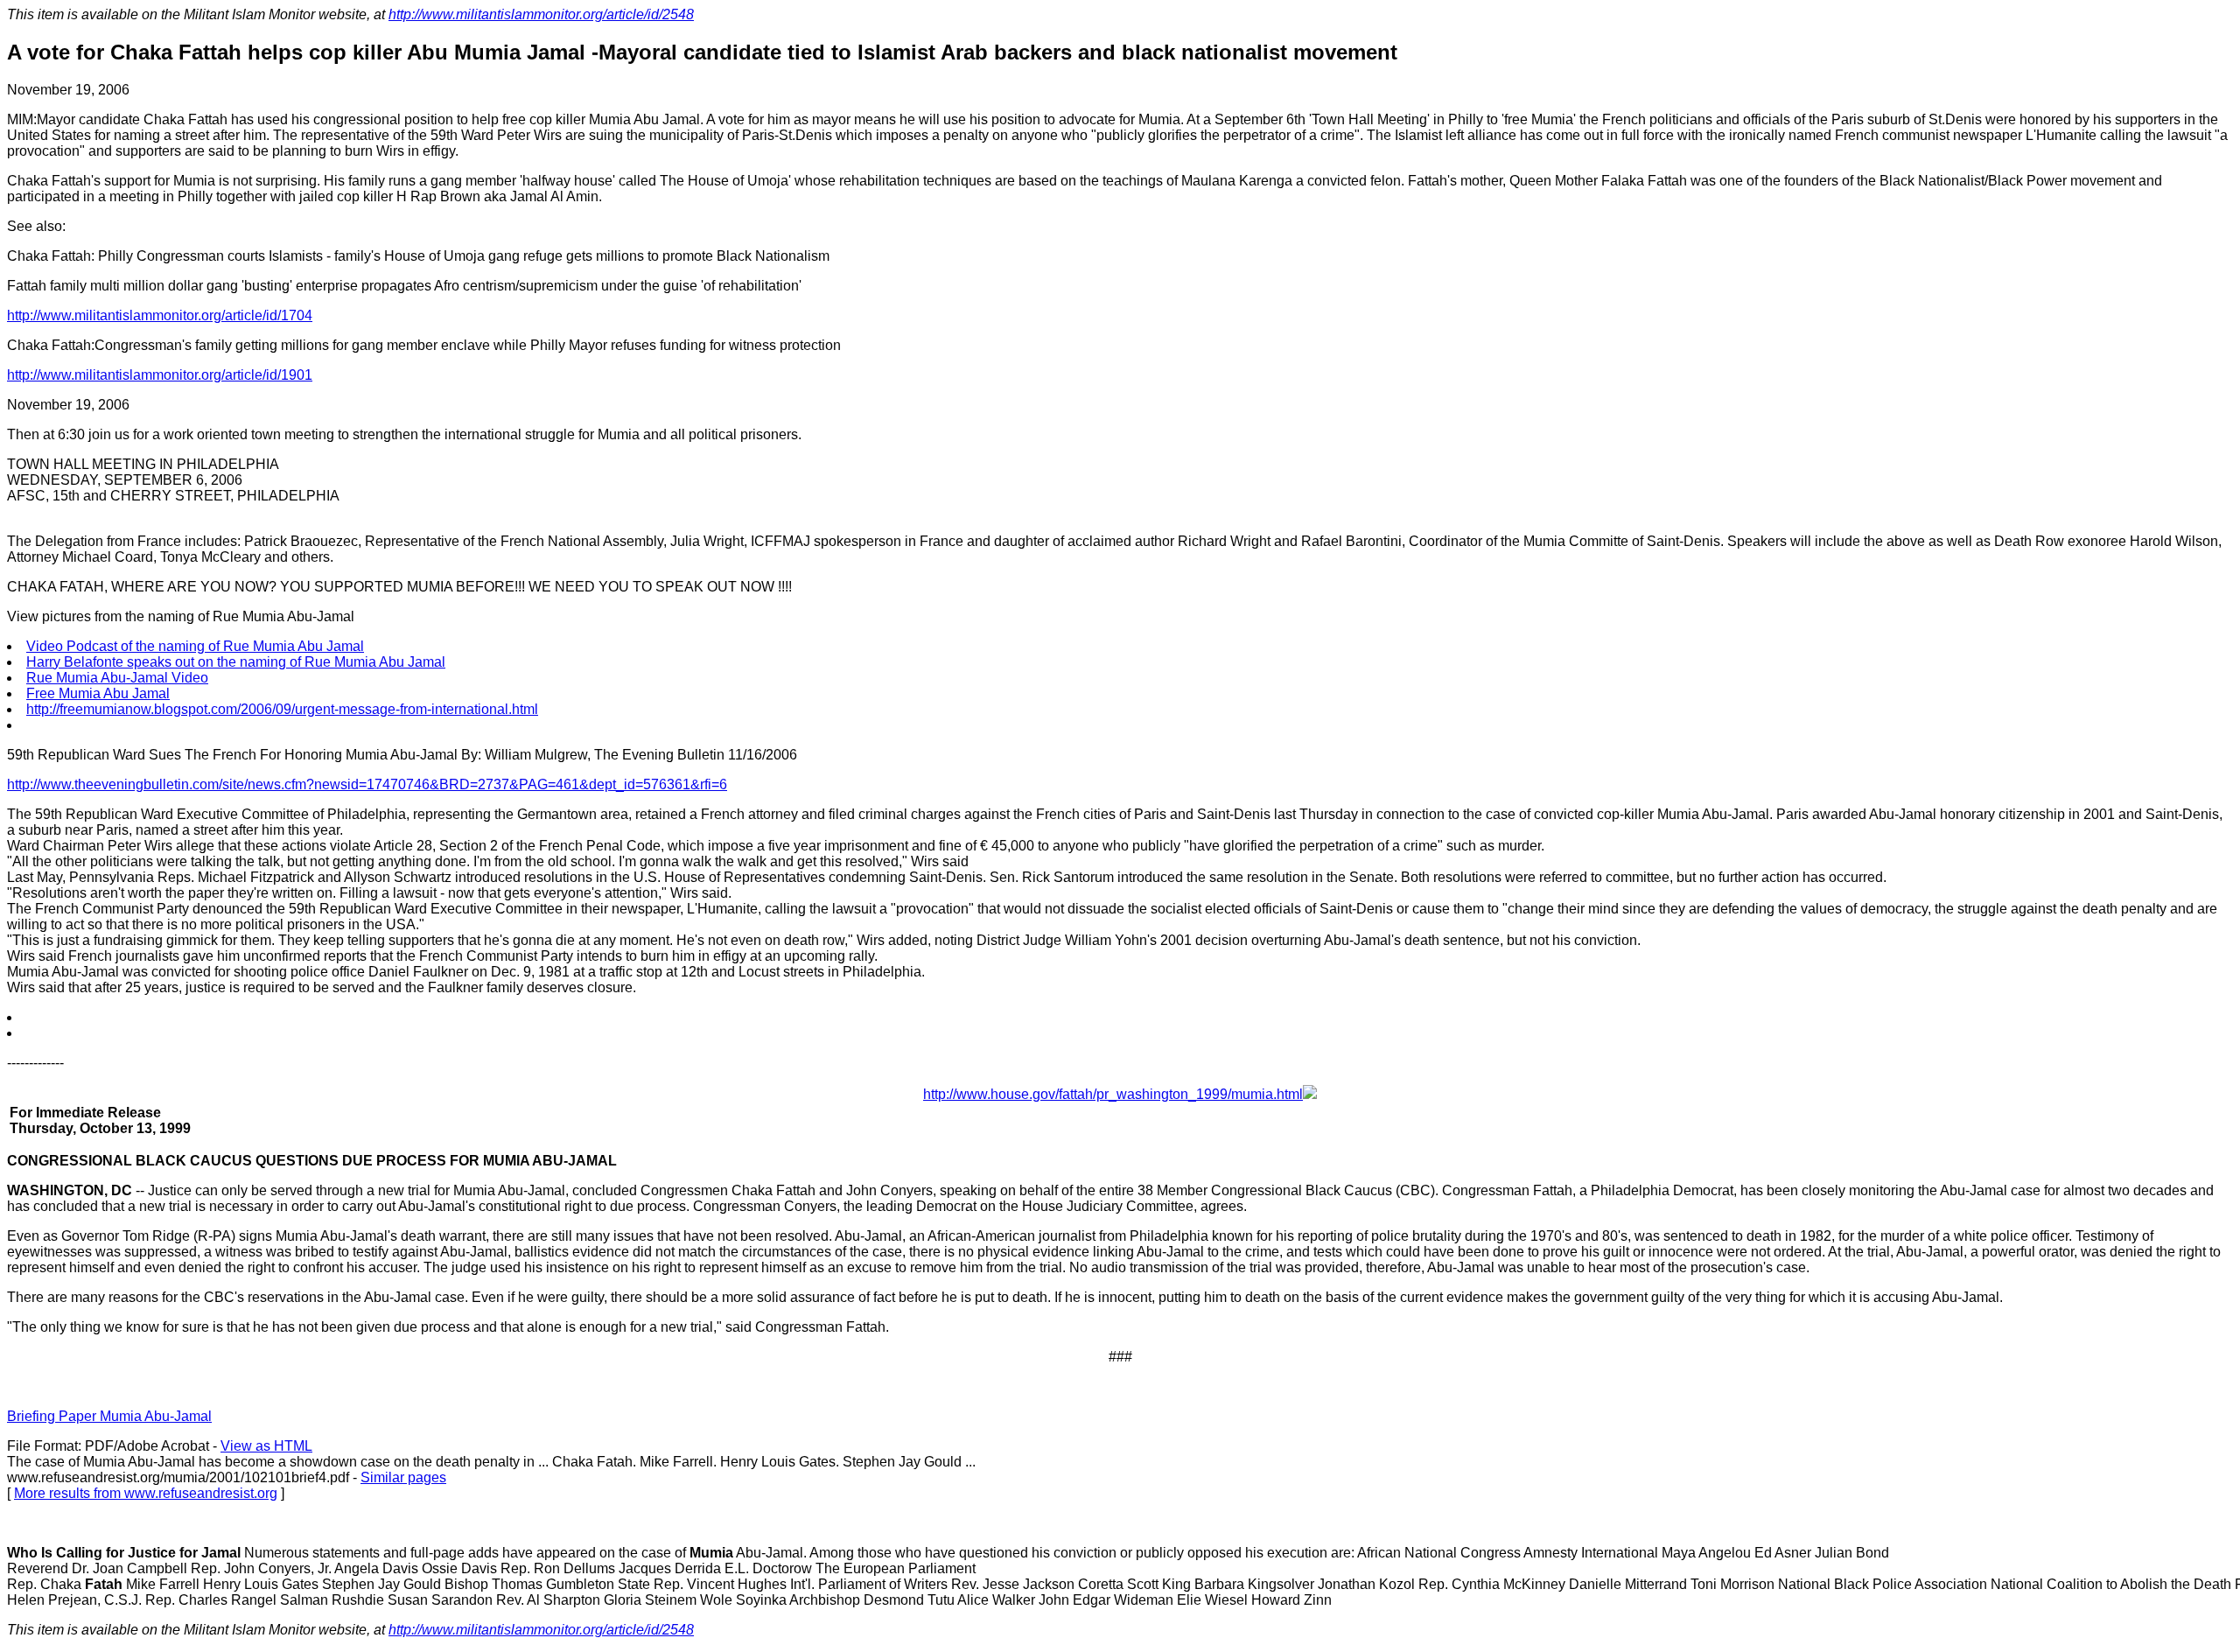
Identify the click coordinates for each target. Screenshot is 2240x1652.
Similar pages (403, 1477)
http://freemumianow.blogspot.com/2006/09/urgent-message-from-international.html (282, 709)
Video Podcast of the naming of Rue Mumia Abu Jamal (195, 646)
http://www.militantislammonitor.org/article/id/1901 (160, 375)
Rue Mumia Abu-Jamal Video (117, 678)
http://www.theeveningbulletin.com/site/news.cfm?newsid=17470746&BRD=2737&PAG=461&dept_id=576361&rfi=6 (367, 784)
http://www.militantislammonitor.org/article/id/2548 (541, 14)
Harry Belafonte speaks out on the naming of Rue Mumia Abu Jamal (236, 662)
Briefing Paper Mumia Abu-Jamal (109, 1416)
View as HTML (266, 1446)
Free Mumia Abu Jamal (98, 693)
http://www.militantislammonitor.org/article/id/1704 (160, 315)
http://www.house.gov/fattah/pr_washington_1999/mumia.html (1113, 1094)
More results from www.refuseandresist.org (146, 1493)
